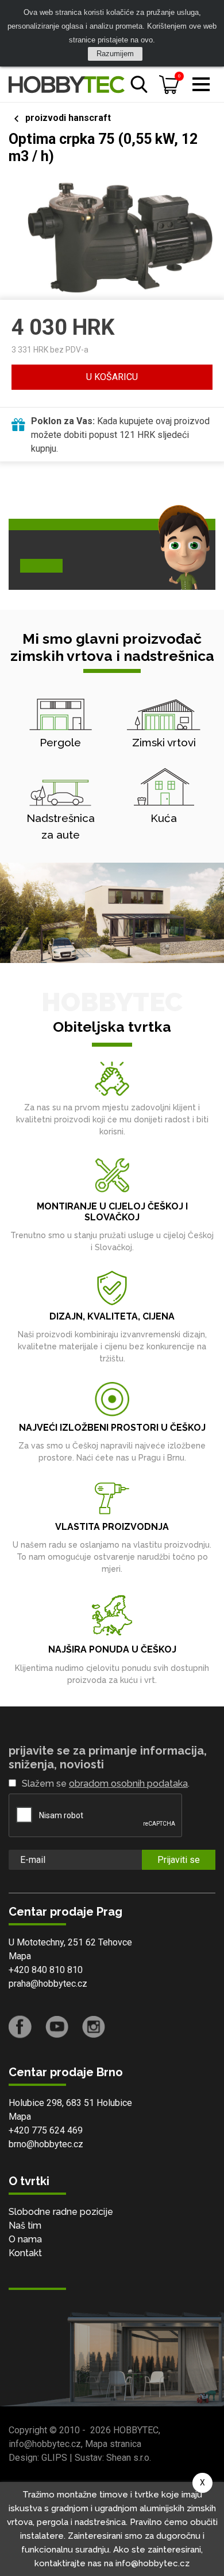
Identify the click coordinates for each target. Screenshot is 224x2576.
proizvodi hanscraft (68, 118)
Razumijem (115, 54)
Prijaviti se (179, 1860)
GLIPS (54, 2458)
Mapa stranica (113, 2444)
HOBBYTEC (136, 2430)
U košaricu (112, 377)
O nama (25, 2239)
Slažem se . (106, 1784)
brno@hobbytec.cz (46, 2144)
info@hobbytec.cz (45, 2444)
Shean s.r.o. (129, 2458)
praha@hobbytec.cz (48, 1984)
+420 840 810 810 (46, 1970)
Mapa (20, 1956)
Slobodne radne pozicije (61, 2212)
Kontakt (25, 2253)
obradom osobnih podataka (128, 1784)
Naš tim (25, 2225)
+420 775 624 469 (46, 2130)
